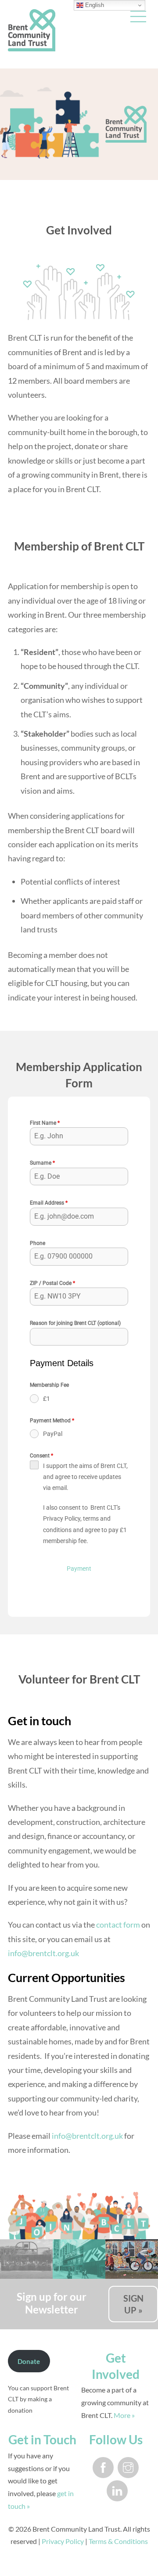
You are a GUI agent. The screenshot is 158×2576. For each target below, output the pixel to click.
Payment (79, 1569)
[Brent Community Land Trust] (32, 47)
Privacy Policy (63, 2541)
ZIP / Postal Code (52, 1283)
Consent (41, 1456)
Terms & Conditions (118, 2541)
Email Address (49, 1203)
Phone (38, 1243)
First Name (45, 1123)
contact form (118, 1925)
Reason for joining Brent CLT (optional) (75, 1323)
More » (124, 2415)
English (94, 5)
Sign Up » (133, 2304)
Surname (42, 1163)
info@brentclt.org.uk (43, 1953)
